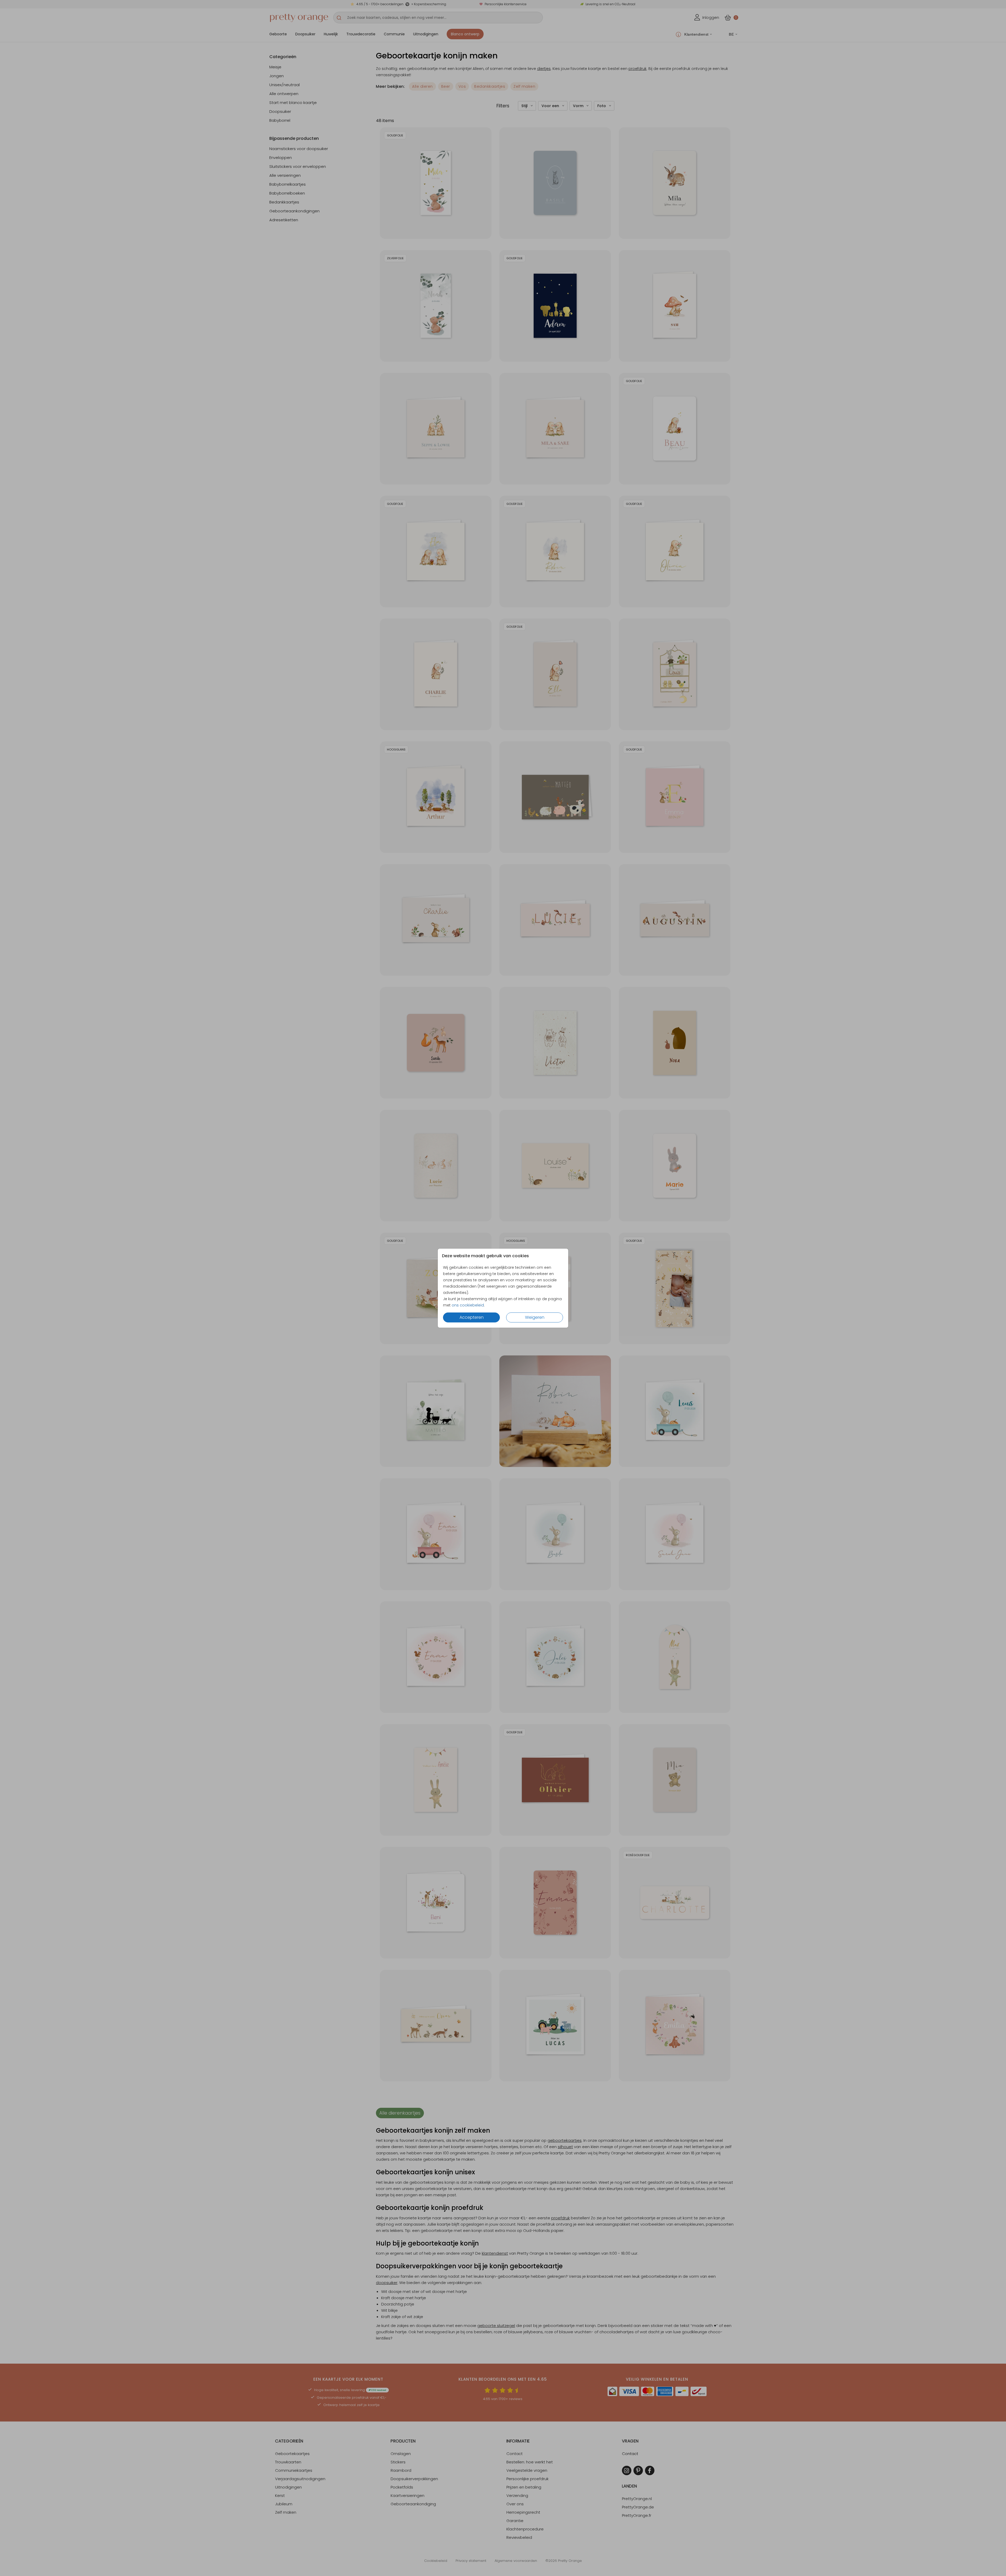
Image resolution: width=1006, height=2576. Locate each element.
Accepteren (472, 1317)
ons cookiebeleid (468, 1305)
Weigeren (535, 1317)
